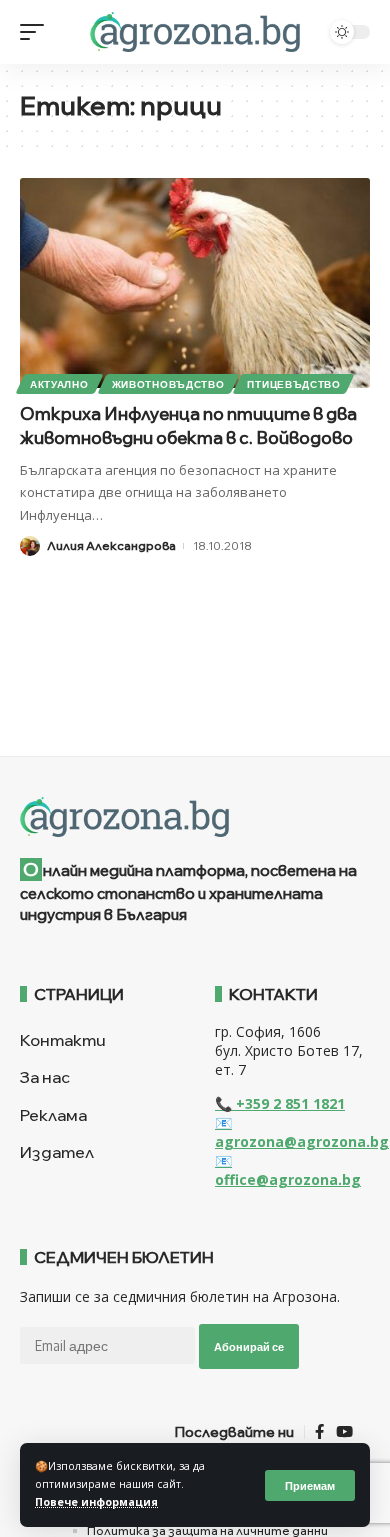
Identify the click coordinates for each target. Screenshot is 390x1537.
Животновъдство (168, 384)
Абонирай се (249, 1346)
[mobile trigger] (37, 32)
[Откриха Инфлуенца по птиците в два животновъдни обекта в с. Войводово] (195, 283)
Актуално (59, 384)
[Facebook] (319, 1432)
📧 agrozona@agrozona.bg (302, 1132)
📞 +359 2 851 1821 (280, 1103)
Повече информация (96, 1502)
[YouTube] (344, 1432)
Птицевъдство (293, 384)
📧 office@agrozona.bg (288, 1170)
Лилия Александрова (111, 545)
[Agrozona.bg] (194, 32)
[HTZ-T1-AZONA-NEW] (195, 817)
